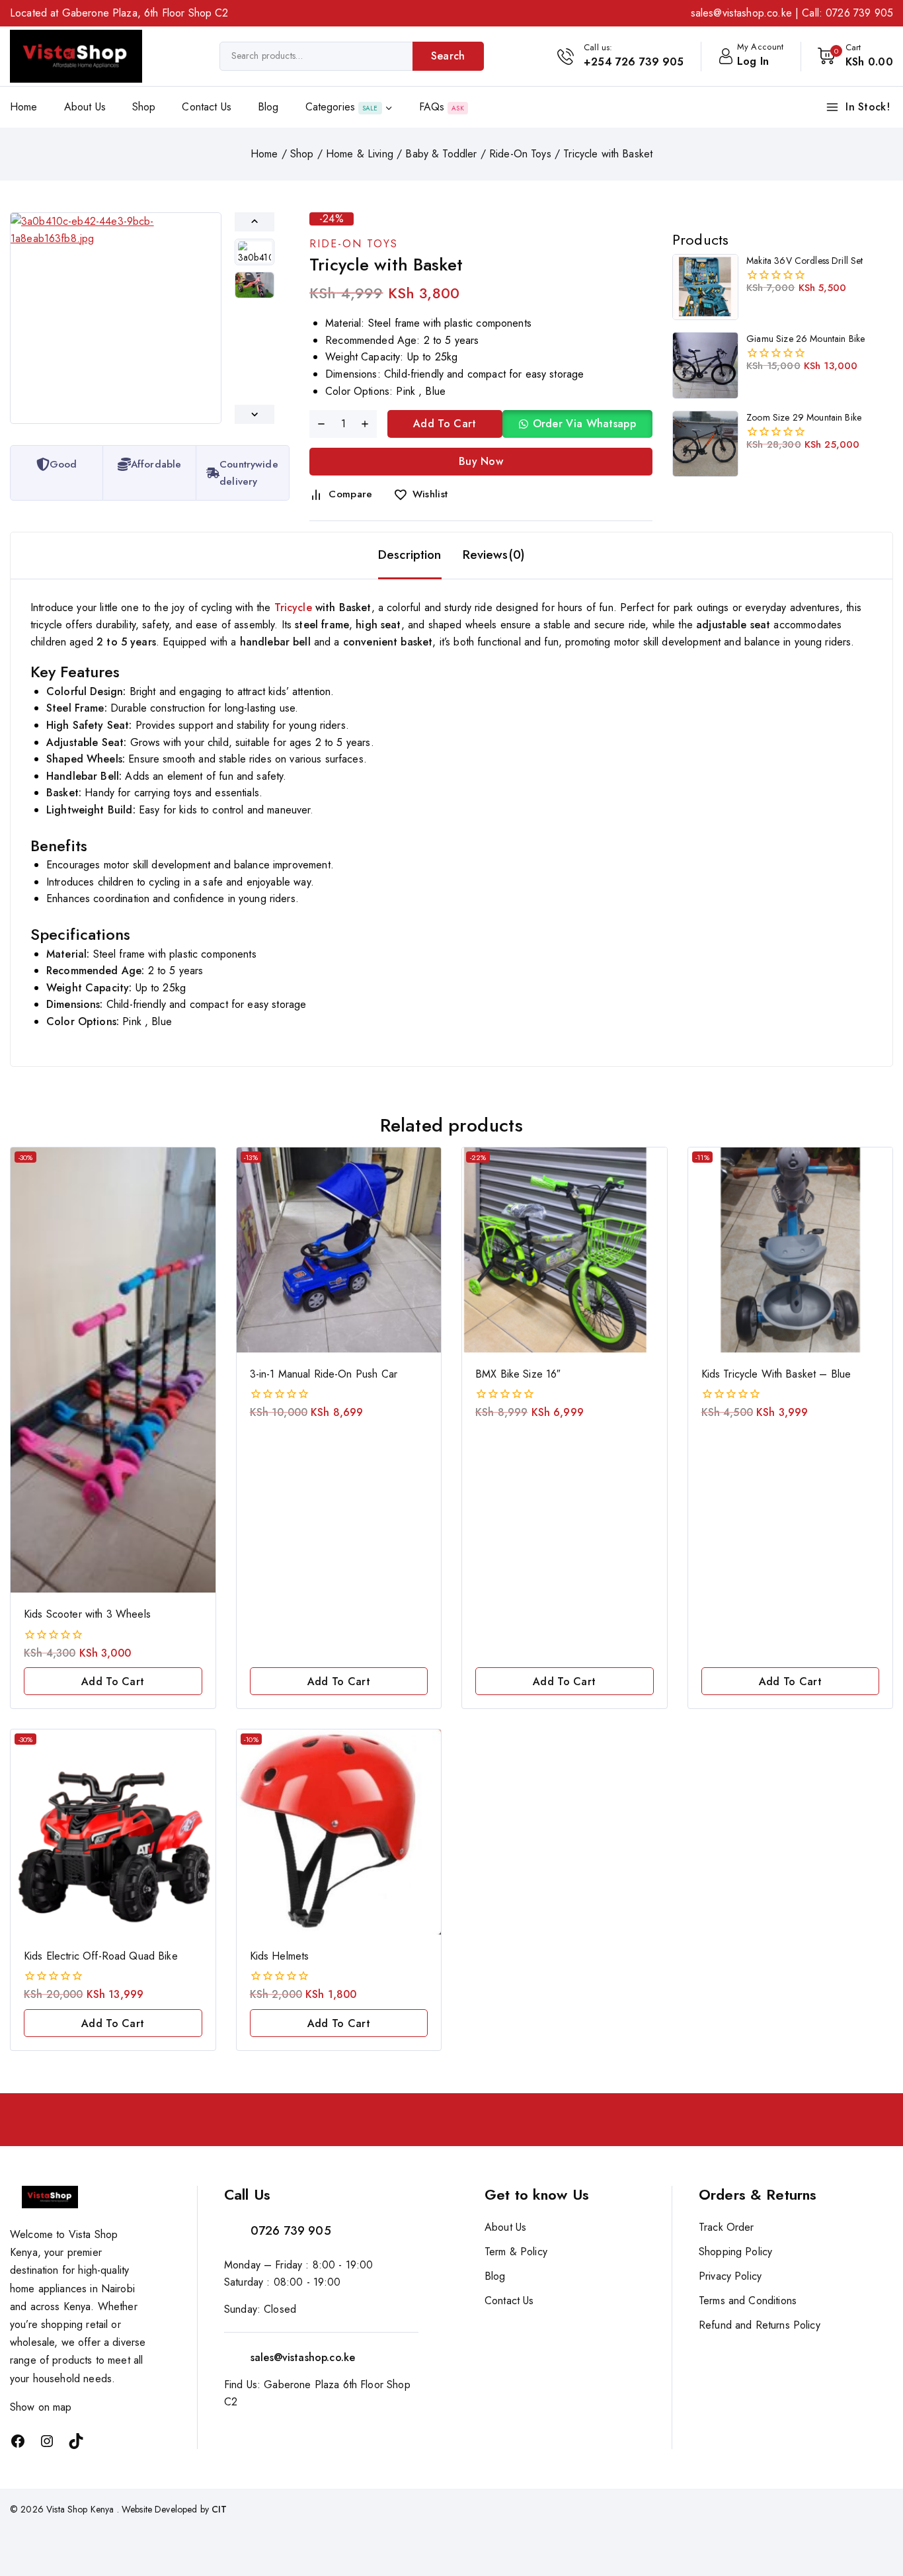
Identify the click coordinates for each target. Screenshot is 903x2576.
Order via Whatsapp (584, 424)
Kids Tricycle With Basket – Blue (776, 1374)
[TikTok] (76, 2441)
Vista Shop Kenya (80, 2509)
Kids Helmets (280, 1956)
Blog (268, 107)
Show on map (41, 2407)
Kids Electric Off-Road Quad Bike (101, 1956)
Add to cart (445, 424)
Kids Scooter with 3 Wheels (87, 1614)
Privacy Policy (730, 2276)
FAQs (442, 107)
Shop (144, 107)
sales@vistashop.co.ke (741, 13)
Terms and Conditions (748, 2301)
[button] (255, 252)
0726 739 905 (859, 13)
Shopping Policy (735, 2252)
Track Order (726, 2227)
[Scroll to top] (871, 2504)
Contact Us (207, 107)
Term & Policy (516, 2252)
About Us (85, 107)
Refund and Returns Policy (760, 2325)
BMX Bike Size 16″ (518, 1374)
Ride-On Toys (354, 244)
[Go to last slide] (255, 222)
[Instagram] (47, 2441)
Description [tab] (410, 555)
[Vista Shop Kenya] (76, 56)
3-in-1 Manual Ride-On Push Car (324, 1374)
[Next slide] (255, 414)
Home (24, 107)
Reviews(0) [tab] (494, 555)
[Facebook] (18, 2441)
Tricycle (293, 607)
